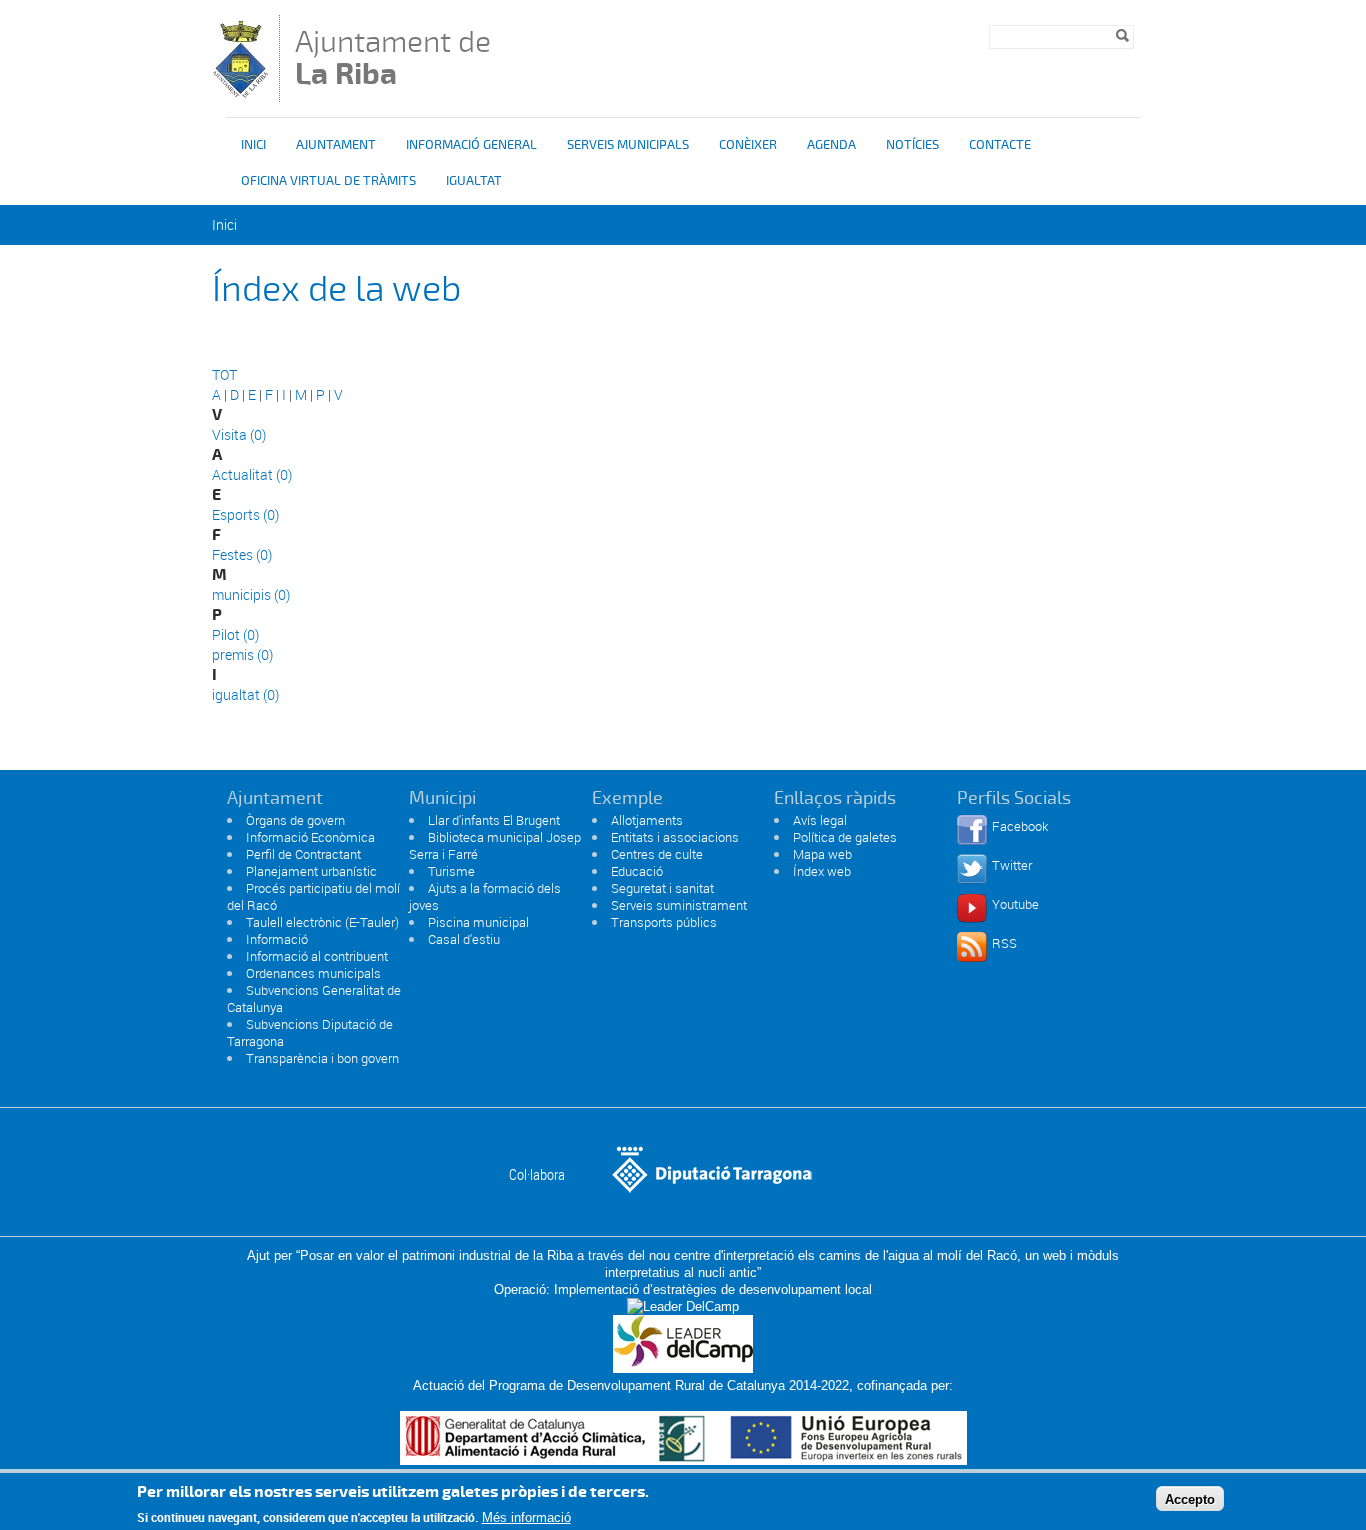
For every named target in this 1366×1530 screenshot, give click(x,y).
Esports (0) (245, 514)
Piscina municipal (478, 922)
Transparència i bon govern (322, 1058)
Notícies (912, 145)
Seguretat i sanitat (662, 888)
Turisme (451, 871)
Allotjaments (647, 820)
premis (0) (242, 654)
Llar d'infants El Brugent (494, 820)
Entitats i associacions (675, 837)
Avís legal (820, 820)
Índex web (822, 871)
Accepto (1190, 1498)
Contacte (1000, 145)
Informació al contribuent (317, 956)
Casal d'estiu (464, 939)
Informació (277, 939)
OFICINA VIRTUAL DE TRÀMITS (328, 181)
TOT (224, 374)
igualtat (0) (245, 694)
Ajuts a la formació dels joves (485, 896)
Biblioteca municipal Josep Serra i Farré (495, 845)
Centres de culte (657, 854)
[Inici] (240, 92)
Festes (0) (242, 554)
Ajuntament (336, 145)
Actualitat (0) (252, 474)
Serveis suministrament (679, 905)
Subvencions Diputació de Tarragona (310, 1032)
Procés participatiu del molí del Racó (313, 896)
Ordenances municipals (313, 973)
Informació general (471, 145)
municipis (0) (251, 594)
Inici (253, 145)
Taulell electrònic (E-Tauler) (322, 922)
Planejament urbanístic (311, 871)
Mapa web (822, 854)
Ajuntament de (393, 57)
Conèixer (748, 145)
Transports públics (664, 922)
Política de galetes (845, 837)
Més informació (526, 1517)
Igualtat (474, 181)
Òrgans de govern (295, 820)
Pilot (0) (235, 634)
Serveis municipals (628, 145)
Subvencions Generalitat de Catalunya (314, 998)
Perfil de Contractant (303, 854)
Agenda (831, 145)
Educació (637, 871)
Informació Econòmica (310, 837)
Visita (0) (239, 434)
